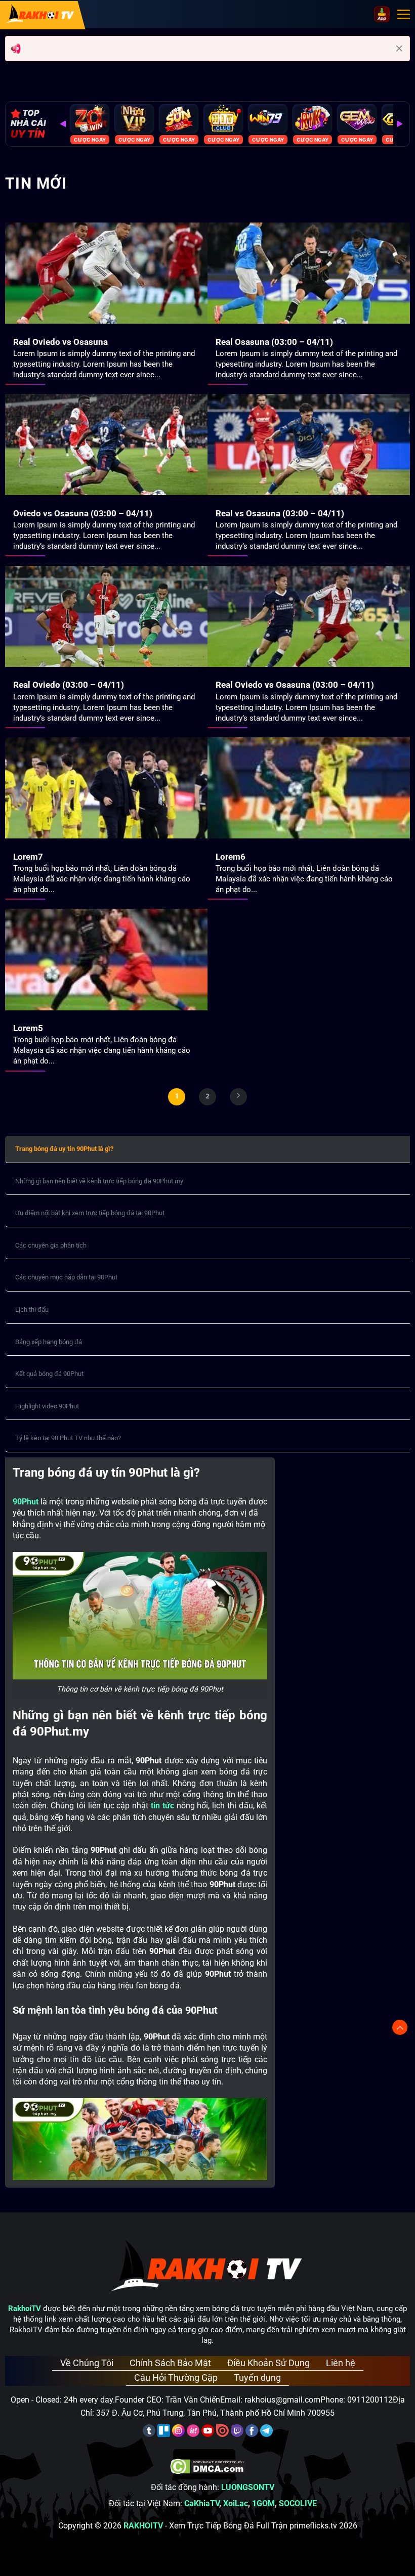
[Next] (399, 124)
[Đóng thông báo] (399, 49)
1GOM (263, 2503)
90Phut (26, 1502)
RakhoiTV (25, 2308)
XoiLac (236, 2503)
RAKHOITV (143, 2526)
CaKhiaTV (202, 2503)
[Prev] (63, 124)
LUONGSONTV (248, 2487)
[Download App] (382, 14)
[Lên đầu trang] (400, 2027)
